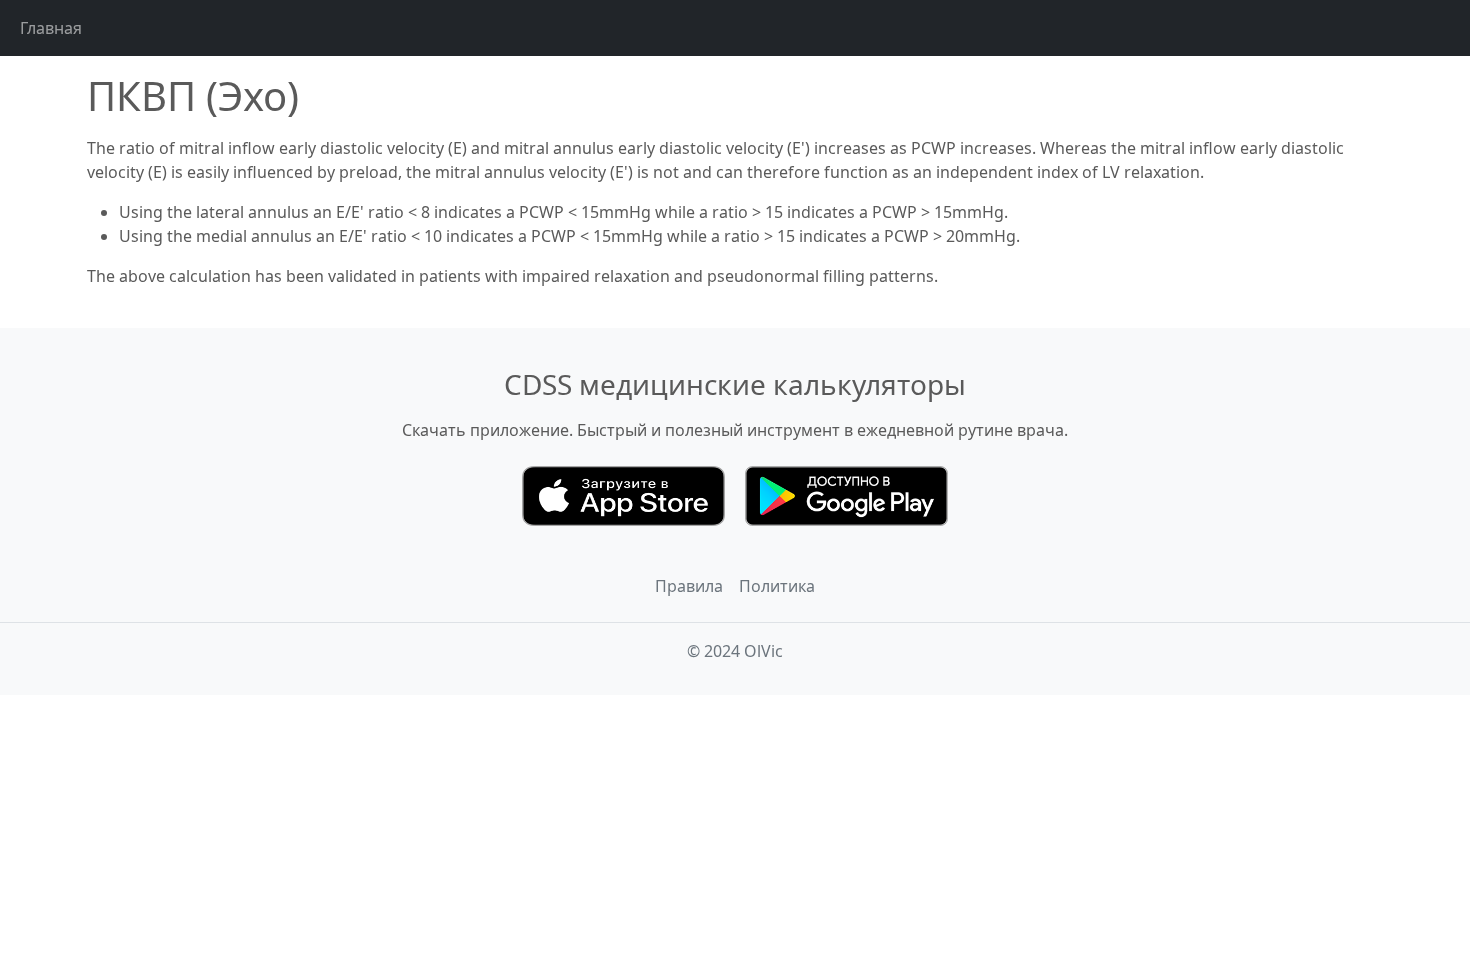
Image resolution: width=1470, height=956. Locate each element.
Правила (689, 586)
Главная (51, 28)
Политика (777, 586)
